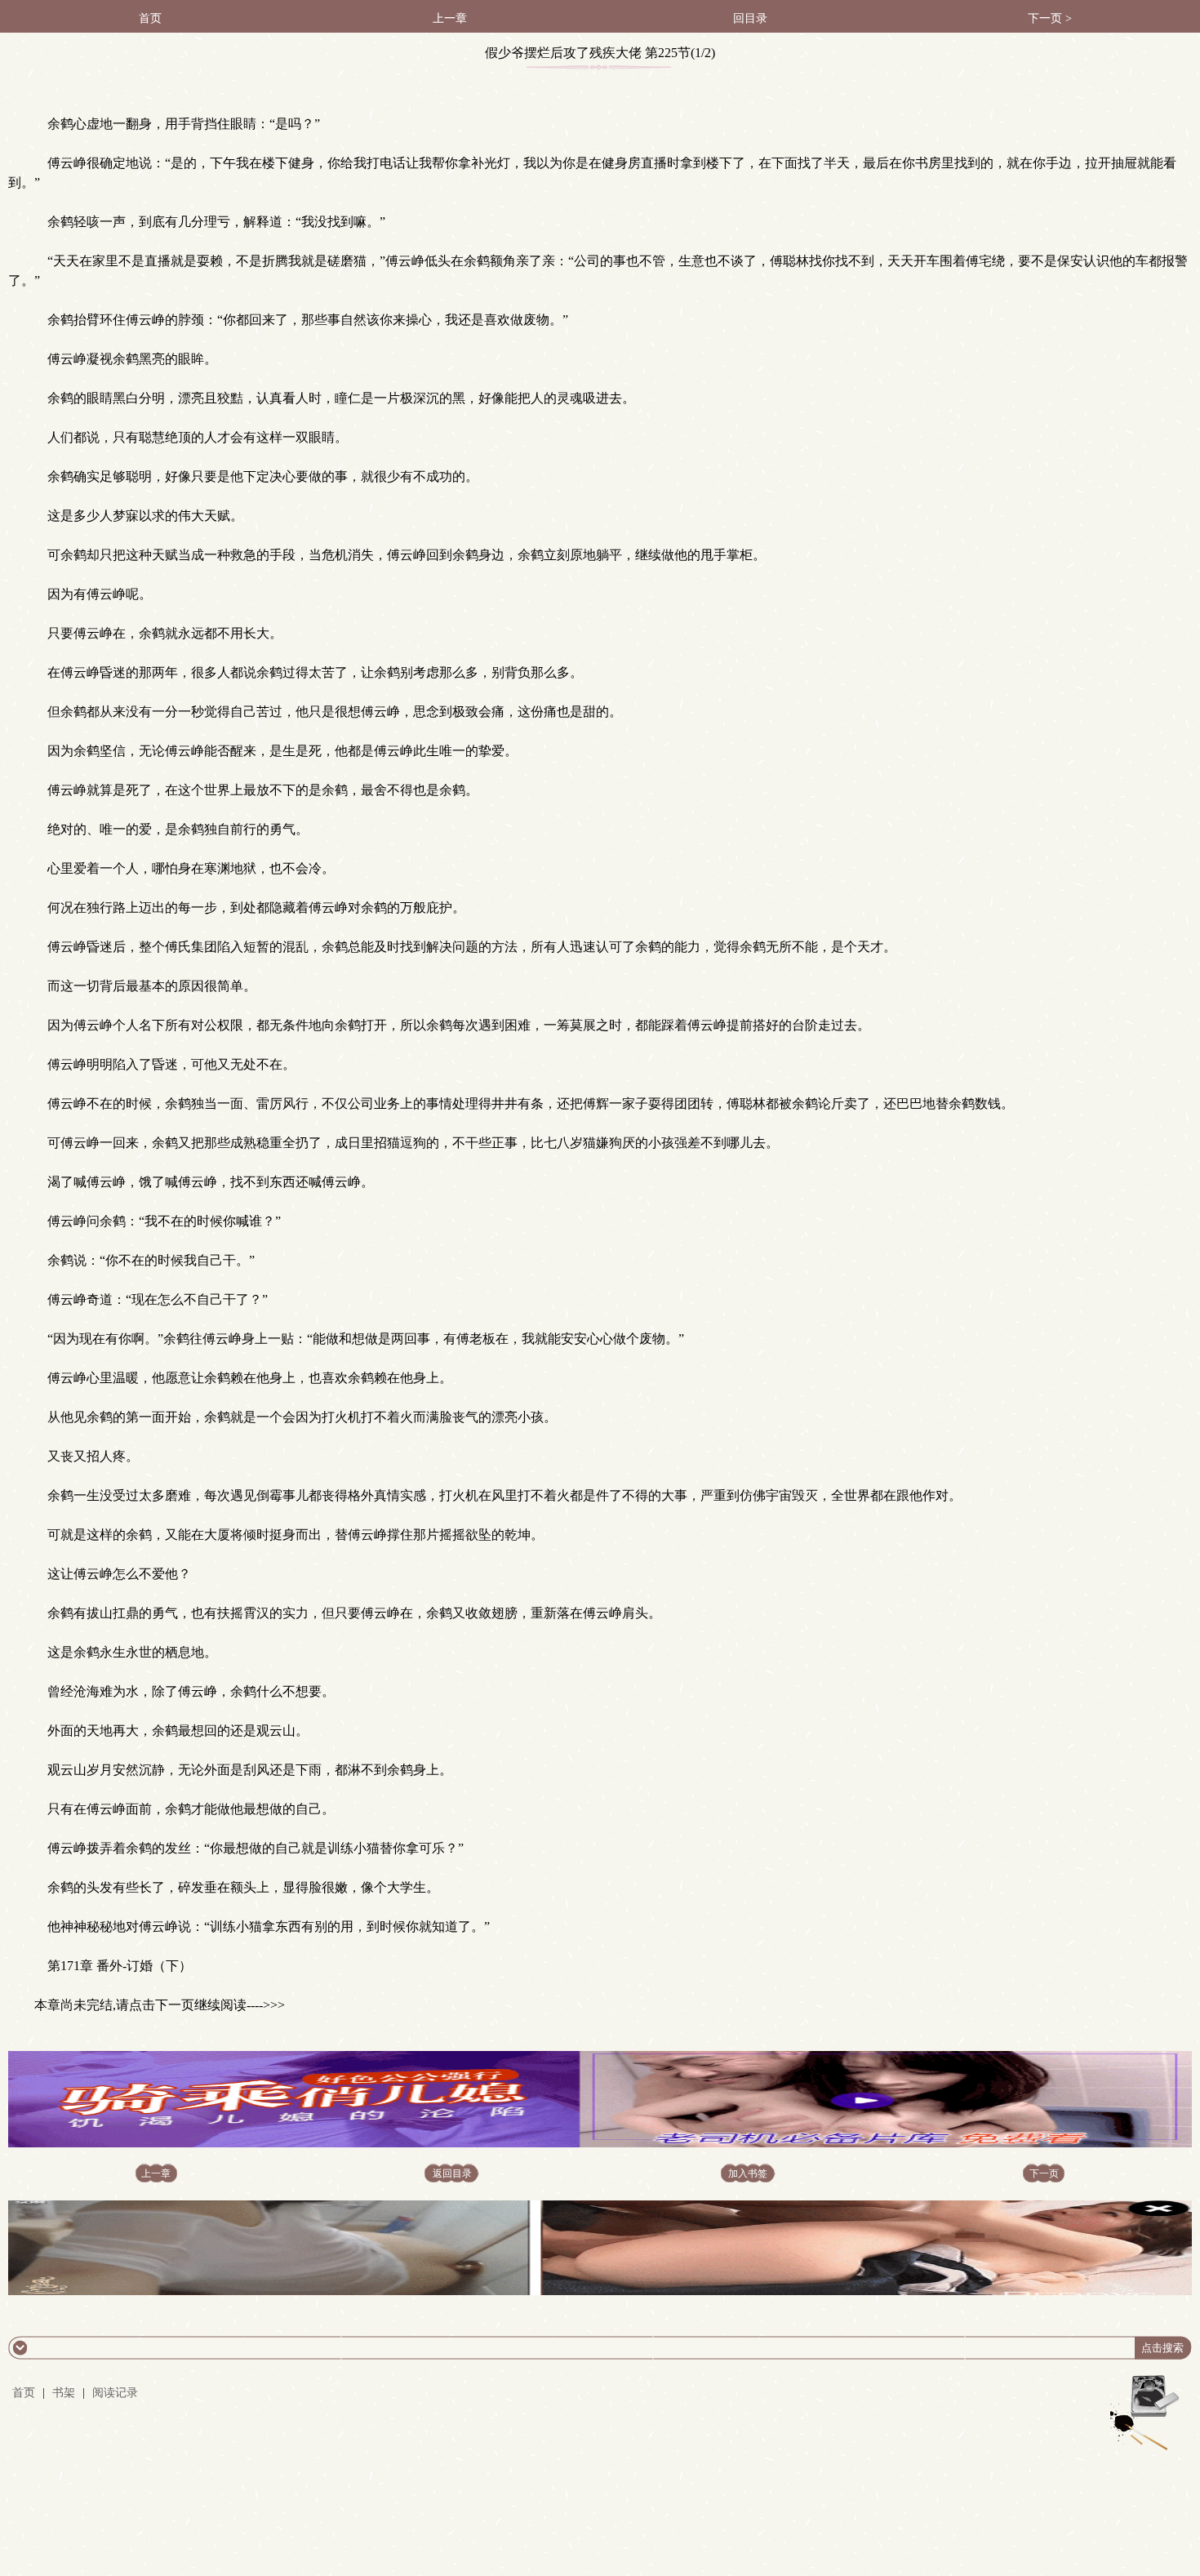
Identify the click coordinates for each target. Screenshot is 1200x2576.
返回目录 (452, 2173)
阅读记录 (115, 2393)
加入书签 (748, 2173)
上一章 (450, 18)
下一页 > (1050, 18)
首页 (150, 18)
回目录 (750, 18)
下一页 (1044, 2173)
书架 (64, 2393)
